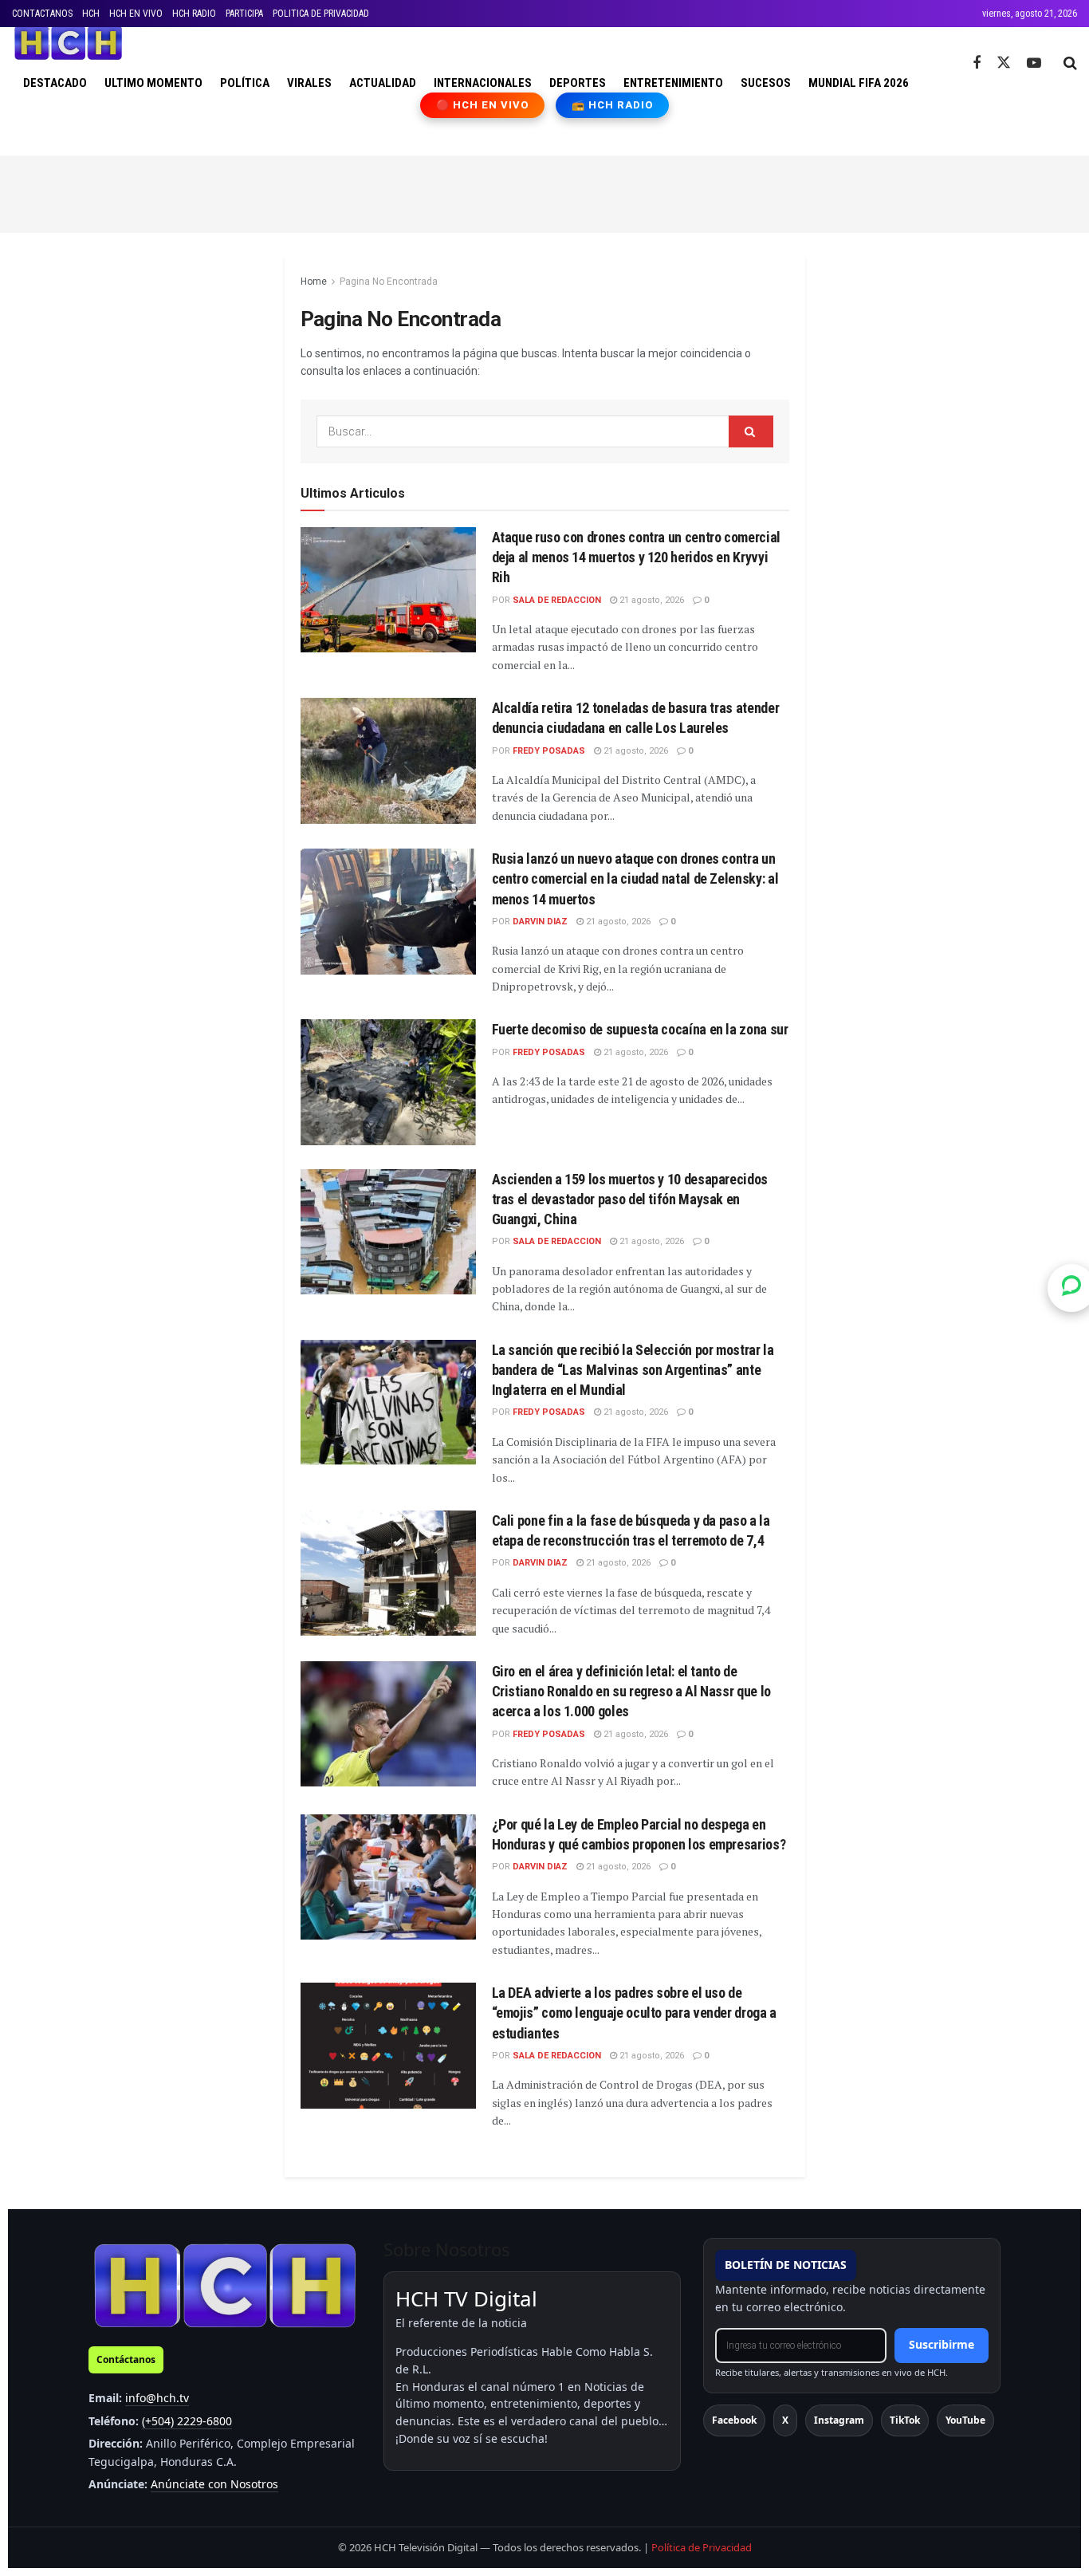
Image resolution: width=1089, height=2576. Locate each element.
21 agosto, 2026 (651, 600)
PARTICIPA (244, 14)
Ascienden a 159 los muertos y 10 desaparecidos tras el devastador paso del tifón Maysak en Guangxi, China (630, 1199)
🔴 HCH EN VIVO (483, 105)
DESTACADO (55, 83)
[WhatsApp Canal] (1071, 1288)
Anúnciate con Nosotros (214, 2484)
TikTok (905, 2420)
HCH (91, 14)
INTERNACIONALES (483, 83)
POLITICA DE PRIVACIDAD (321, 14)
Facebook (734, 2420)
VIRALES (309, 83)
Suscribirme (942, 2344)
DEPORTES (578, 83)
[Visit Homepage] (68, 43)
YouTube (965, 2420)
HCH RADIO (194, 14)
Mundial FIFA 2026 (859, 83)
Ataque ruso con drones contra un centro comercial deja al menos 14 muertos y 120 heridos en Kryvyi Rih (636, 557)
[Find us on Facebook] (977, 63)
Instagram (839, 2420)
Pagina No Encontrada (389, 282)
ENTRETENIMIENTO (673, 83)
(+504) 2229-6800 (187, 2421)
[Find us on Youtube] (1034, 63)
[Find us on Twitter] (1004, 63)
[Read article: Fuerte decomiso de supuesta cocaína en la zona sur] (388, 1082)
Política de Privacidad (702, 2547)
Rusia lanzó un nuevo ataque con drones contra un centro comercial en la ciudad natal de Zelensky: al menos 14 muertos (635, 878)
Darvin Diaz (540, 922)
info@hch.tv (157, 2398)
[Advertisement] (544, 191)
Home (314, 282)
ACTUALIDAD (383, 83)
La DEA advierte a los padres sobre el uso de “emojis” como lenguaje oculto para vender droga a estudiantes (634, 2013)
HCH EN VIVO (136, 14)
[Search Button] (1070, 63)
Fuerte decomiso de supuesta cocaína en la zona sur (640, 1029)
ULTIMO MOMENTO (153, 83)
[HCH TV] (225, 2285)
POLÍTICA (245, 83)
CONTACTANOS (42, 14)
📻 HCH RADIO (612, 105)
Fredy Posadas (549, 751)
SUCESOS (766, 83)
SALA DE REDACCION (557, 600)
